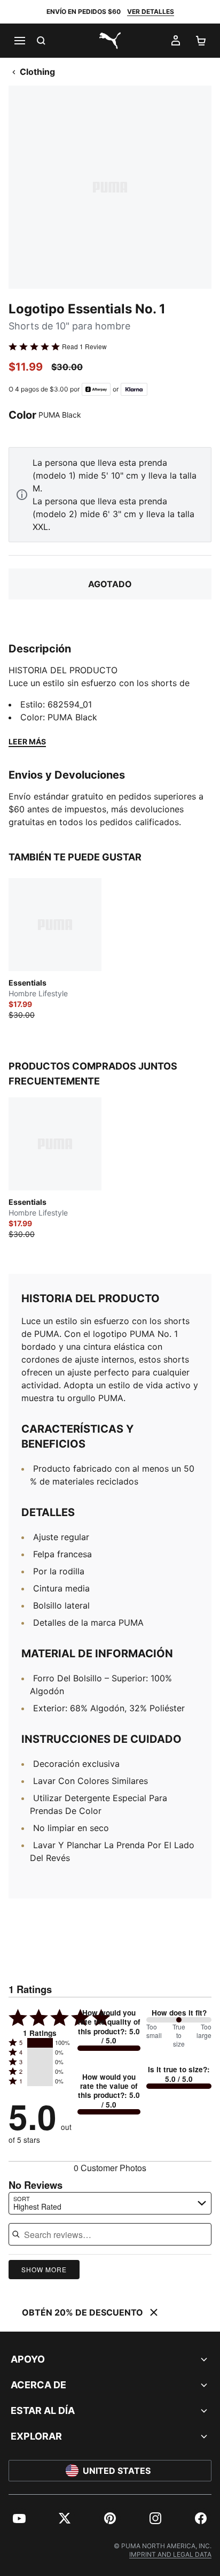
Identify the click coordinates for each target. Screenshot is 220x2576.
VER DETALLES (151, 11)
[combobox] (110, 2203)
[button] (40, 2043)
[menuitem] (19, 2518)
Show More (44, 2269)
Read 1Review (84, 347)
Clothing (37, 72)
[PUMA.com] (110, 41)
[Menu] (19, 41)
